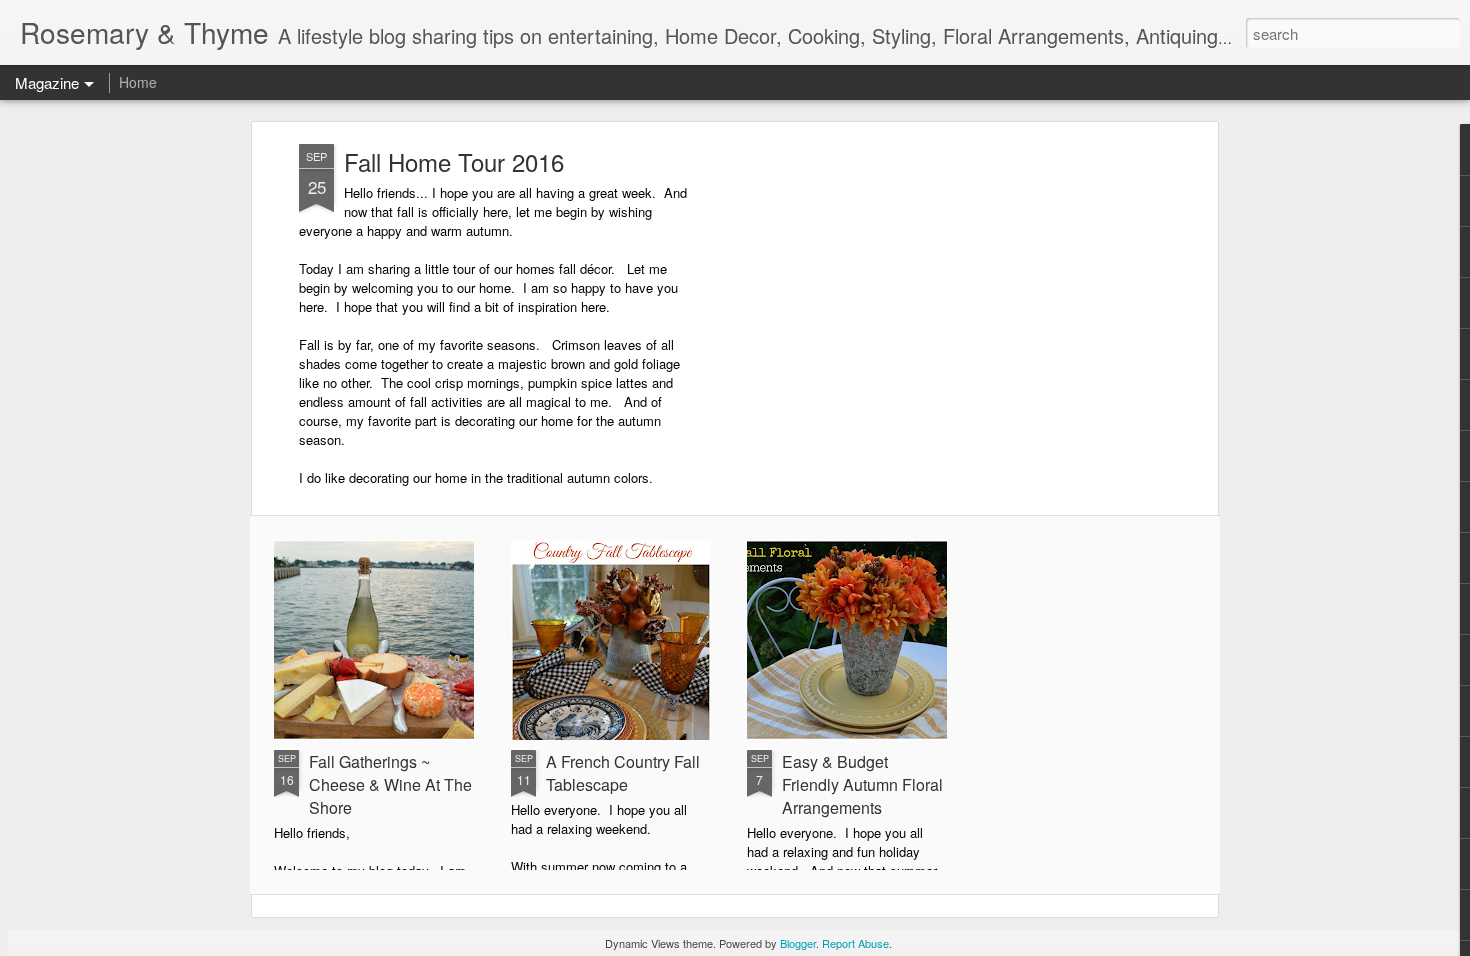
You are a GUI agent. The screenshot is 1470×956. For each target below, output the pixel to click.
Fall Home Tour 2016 (454, 161)
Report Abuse (855, 943)
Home (138, 82)
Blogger (798, 943)
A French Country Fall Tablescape (623, 773)
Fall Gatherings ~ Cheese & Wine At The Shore (390, 784)
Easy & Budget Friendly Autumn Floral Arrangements (862, 784)
